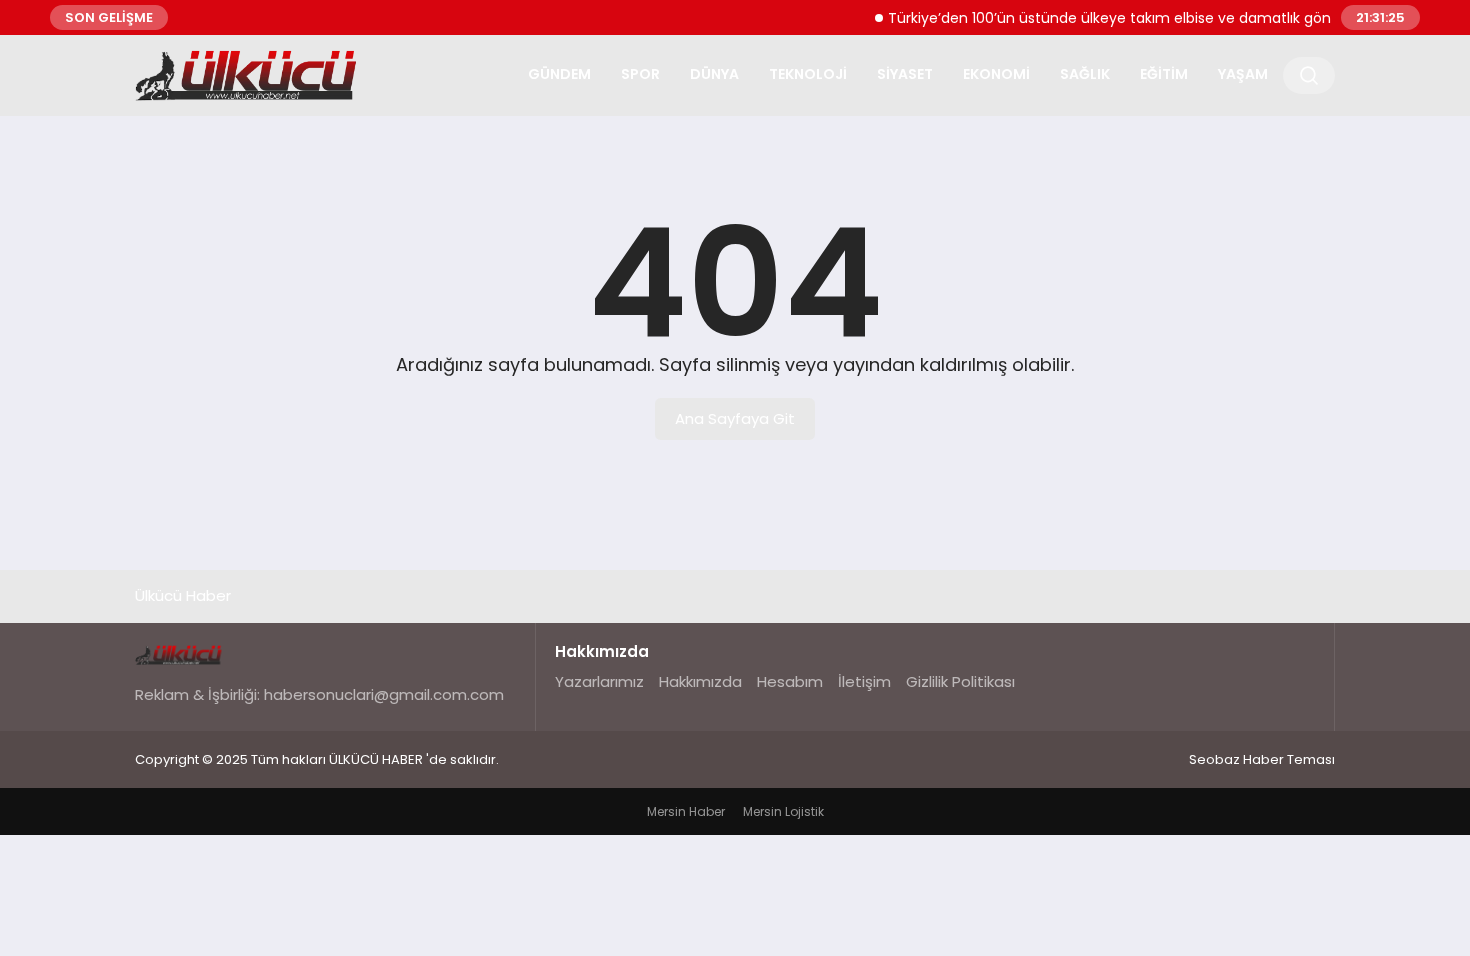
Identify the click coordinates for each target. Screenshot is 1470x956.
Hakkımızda (700, 681)
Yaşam (1243, 74)
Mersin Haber (686, 811)
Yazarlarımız (599, 681)
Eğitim (1164, 74)
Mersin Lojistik (783, 811)
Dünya (714, 74)
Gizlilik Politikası (960, 681)
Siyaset (905, 74)
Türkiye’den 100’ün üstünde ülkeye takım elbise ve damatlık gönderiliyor (1126, 18)
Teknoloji (808, 74)
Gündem (559, 74)
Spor (640, 74)
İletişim (864, 681)
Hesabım (790, 681)
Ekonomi (996, 74)
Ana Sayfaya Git (735, 418)
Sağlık (1085, 74)
